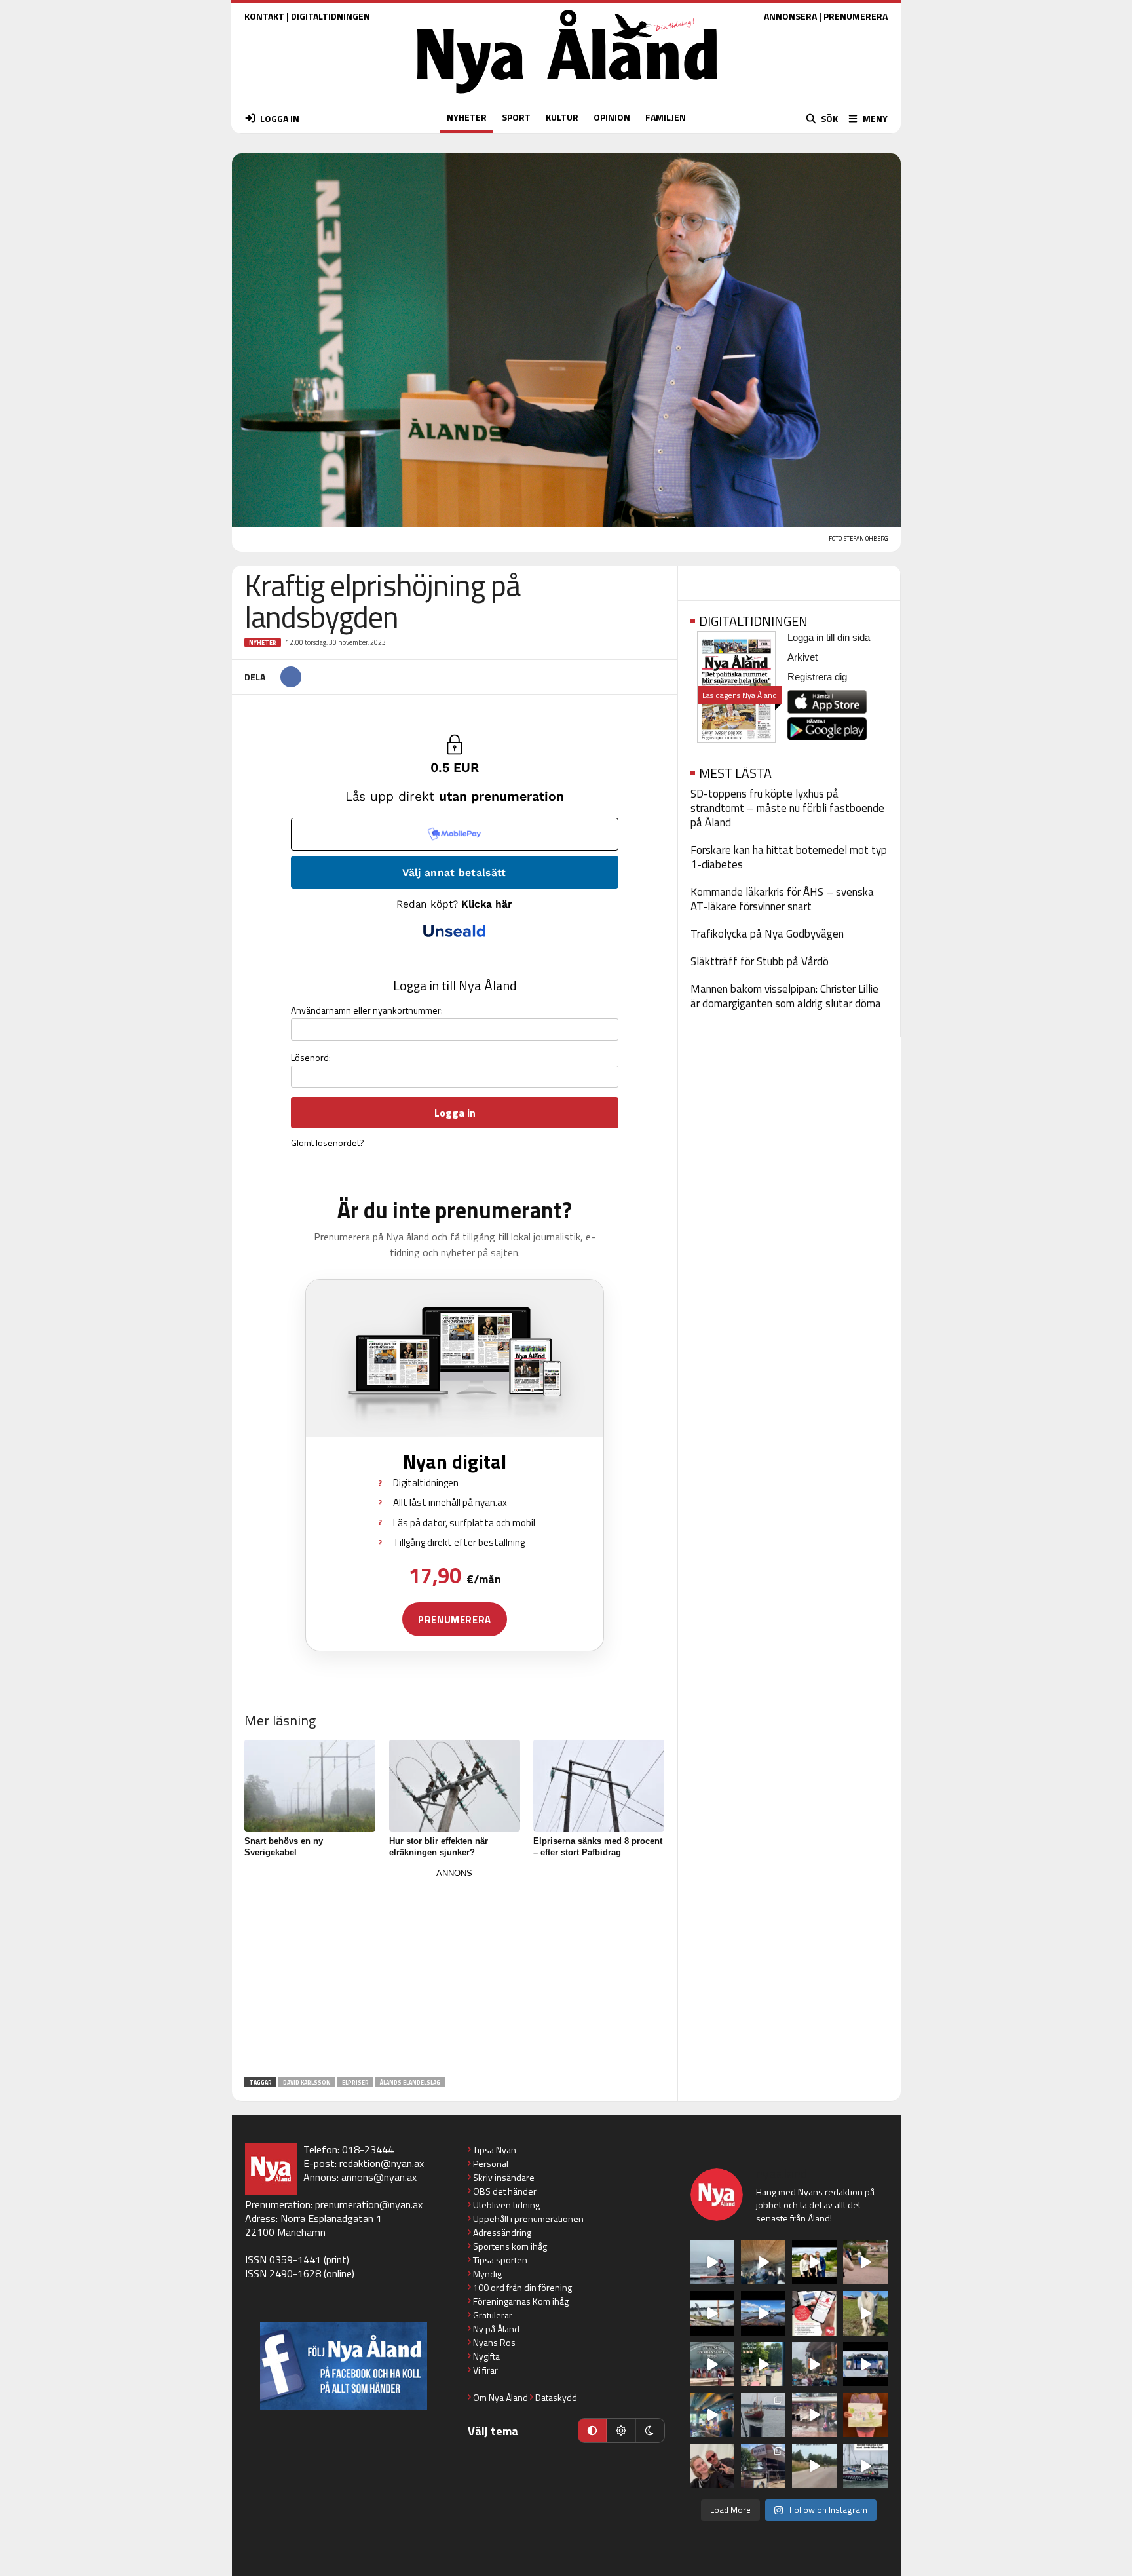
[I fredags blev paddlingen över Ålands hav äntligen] (713, 2262)
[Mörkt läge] (650, 2431)
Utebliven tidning (506, 2205)
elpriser (355, 2082)
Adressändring (502, 2232)
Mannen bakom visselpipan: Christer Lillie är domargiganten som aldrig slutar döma (786, 996)
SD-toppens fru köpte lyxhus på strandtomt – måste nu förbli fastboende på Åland (787, 808)
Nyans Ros (494, 2342)
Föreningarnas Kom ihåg (521, 2301)
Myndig (487, 2274)
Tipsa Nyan (495, 2150)
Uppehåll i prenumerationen (528, 2219)
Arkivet (802, 657)
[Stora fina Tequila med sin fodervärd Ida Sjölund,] (865, 2313)
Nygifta (486, 2356)
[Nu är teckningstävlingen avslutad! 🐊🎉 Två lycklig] (865, 2415)
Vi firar (485, 2370)
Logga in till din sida (829, 637)
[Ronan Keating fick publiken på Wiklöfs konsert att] (814, 2364)
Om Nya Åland (500, 2397)
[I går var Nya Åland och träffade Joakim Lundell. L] (713, 2466)
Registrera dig (817, 677)
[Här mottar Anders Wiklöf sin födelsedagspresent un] (713, 2415)
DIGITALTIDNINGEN (330, 16)
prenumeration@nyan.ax (369, 2204)
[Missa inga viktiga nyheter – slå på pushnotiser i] (814, 2313)
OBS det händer (505, 2191)
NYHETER (467, 117)
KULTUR (562, 117)
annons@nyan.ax (379, 2177)
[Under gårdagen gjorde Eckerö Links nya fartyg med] (763, 2313)
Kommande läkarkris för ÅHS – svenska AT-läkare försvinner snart (782, 899)
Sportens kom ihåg (510, 2246)
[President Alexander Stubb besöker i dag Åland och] (865, 2262)
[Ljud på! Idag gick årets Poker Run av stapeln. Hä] (865, 2466)
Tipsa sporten (500, 2260)
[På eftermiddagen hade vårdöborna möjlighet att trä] (814, 2262)
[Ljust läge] (621, 2431)
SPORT (516, 117)
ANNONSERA (790, 16)
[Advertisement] (455, 1974)
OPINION (612, 117)
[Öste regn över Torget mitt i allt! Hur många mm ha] (814, 2415)
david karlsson (307, 2082)
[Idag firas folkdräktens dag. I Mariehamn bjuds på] (713, 2364)
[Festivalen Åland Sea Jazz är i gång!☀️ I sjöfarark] (763, 2262)
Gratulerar (493, 2315)
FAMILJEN (666, 117)
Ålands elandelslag (410, 2082)
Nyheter (263, 643)
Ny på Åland (496, 2329)
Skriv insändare (504, 2177)
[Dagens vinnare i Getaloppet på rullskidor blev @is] (814, 2466)
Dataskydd (556, 2397)
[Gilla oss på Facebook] (344, 2366)
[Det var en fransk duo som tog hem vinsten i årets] (713, 2313)
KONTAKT (264, 16)
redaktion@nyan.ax (382, 2163)
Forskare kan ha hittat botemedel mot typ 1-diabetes (789, 857)
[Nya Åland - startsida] (567, 97)
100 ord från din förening (522, 2287)
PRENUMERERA (856, 16)
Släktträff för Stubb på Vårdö (760, 961)
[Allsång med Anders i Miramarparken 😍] (865, 2364)
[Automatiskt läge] (592, 2431)
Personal (491, 2163)
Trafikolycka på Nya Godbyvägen (767, 934)
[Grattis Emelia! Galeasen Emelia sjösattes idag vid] (763, 2415)
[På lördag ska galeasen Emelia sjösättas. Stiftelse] (763, 2466)
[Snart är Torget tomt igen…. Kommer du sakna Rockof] (763, 2364)
